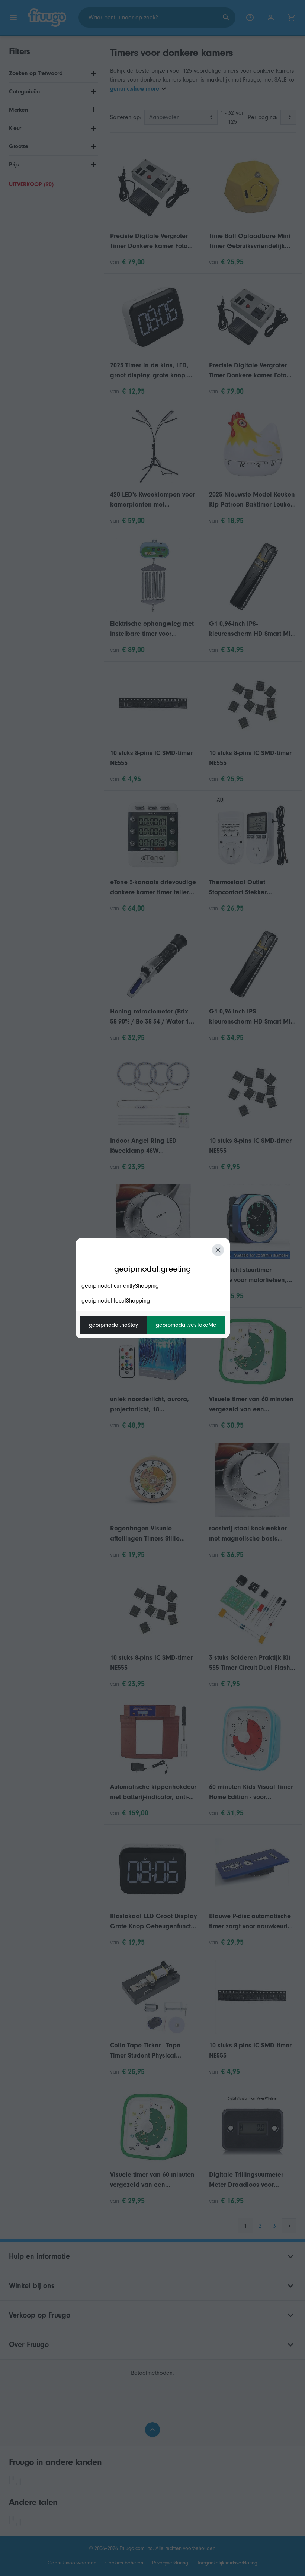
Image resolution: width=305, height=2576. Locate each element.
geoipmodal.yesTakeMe (186, 1325)
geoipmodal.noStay (113, 1325)
